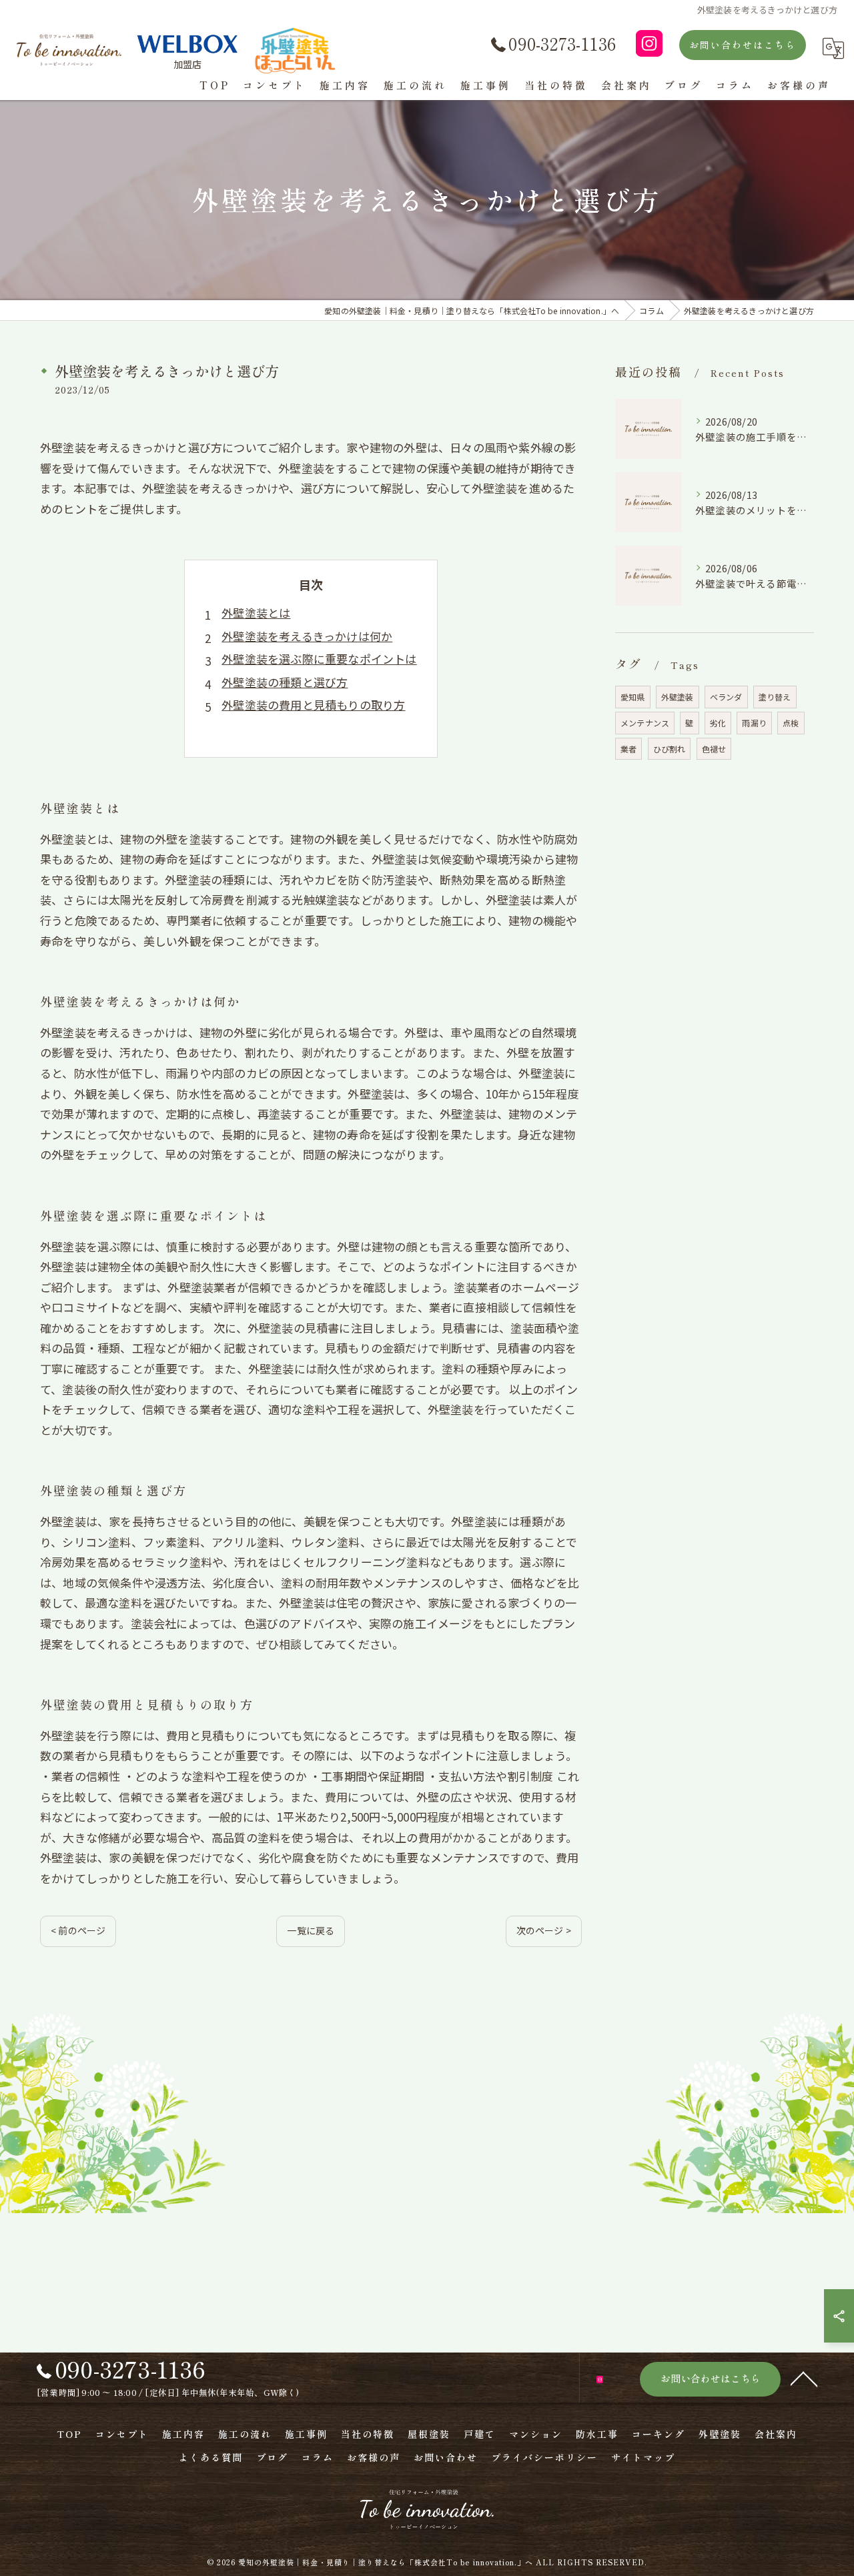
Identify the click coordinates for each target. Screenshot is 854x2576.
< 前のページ (78, 1930)
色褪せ (714, 749)
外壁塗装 (678, 697)
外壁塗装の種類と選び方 (285, 682)
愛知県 (633, 697)
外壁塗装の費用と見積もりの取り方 (313, 705)
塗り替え (775, 697)
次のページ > (544, 1930)
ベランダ (726, 697)
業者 (628, 749)
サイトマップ (643, 2457)
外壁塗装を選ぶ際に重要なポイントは (319, 659)
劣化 (718, 723)
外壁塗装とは (256, 613)
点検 (791, 723)
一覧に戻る (311, 1930)
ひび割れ (670, 749)
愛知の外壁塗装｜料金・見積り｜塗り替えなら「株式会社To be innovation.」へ (386, 2562)
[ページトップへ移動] (804, 2378)
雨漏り (754, 723)
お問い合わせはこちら (743, 45)
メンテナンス (645, 723)
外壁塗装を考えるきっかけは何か (307, 636)
